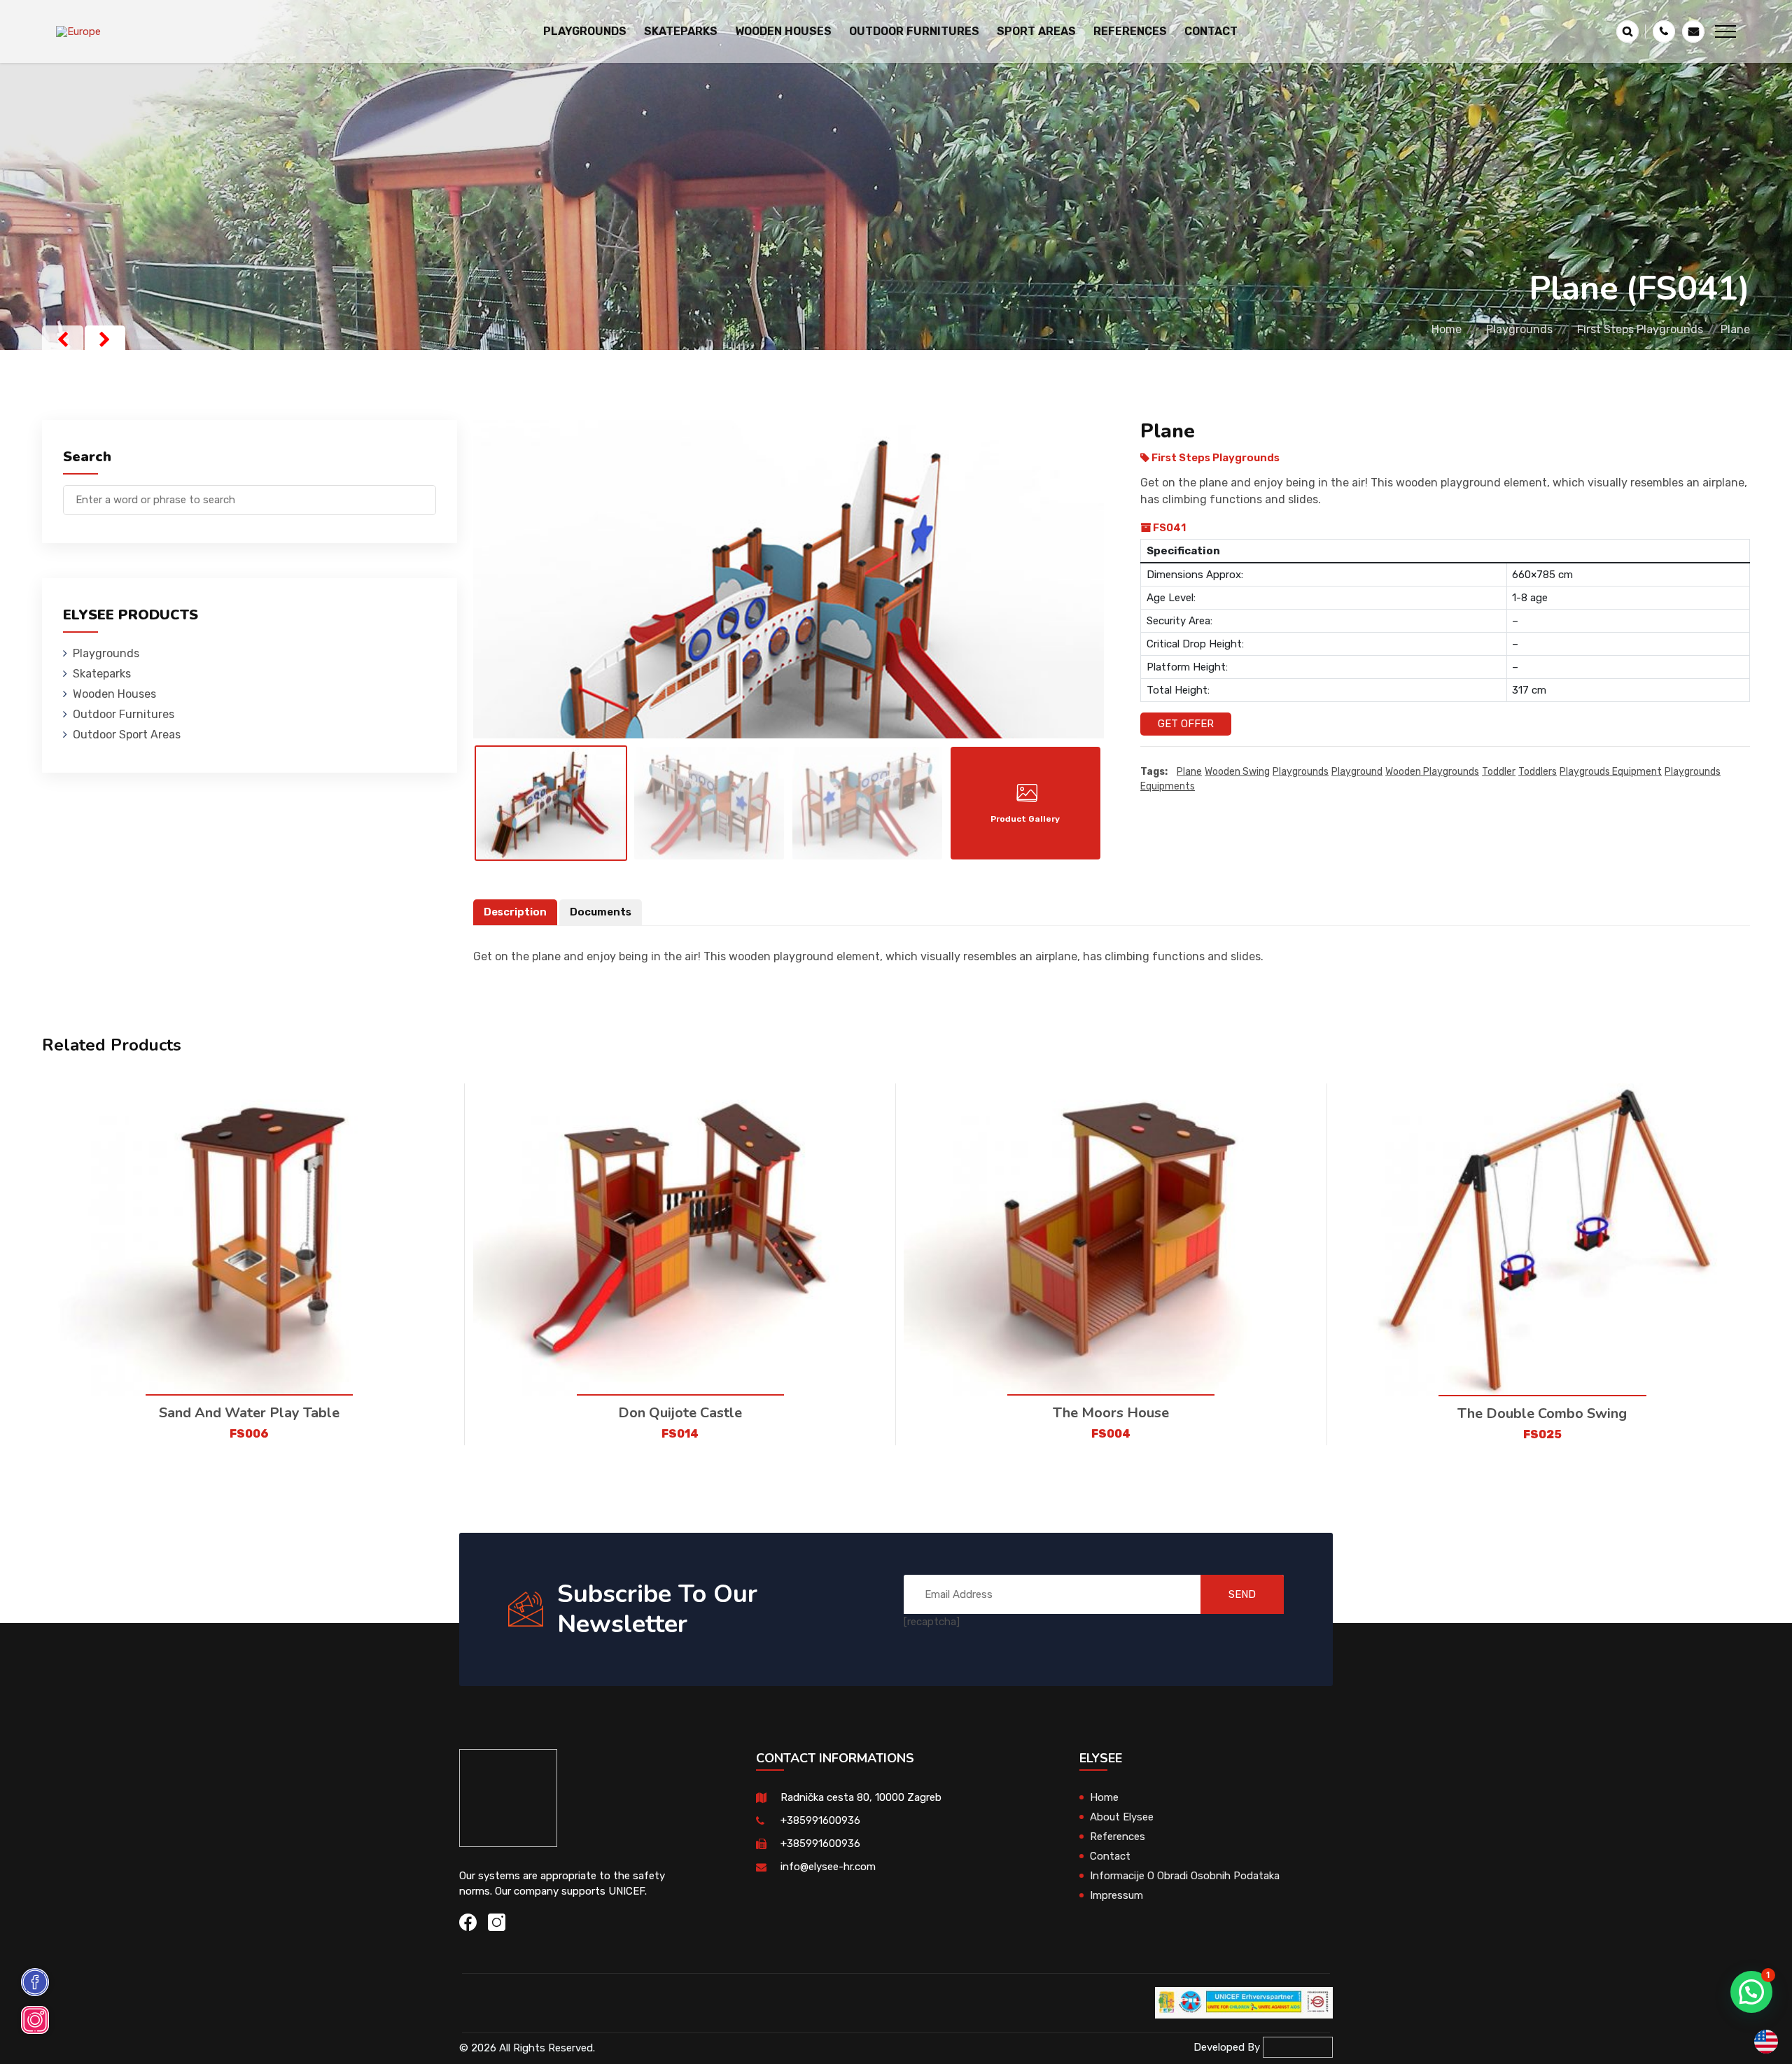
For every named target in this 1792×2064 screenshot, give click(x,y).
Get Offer (1186, 724)
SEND (1242, 1594)
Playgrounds (1519, 329)
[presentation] (63, 339)
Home (1447, 329)
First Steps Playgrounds (1640, 329)
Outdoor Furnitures (124, 714)
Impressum (1116, 1895)
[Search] (426, 493)
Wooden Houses (114, 694)
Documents (601, 912)
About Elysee (1122, 1817)
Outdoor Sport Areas (127, 735)
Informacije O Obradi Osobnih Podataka (1185, 1876)
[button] (1751, 1992)
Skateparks (102, 674)
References (1130, 31)
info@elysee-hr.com (828, 1867)
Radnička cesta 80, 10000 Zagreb (861, 1797)
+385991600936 (820, 1820)
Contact (1211, 31)
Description (515, 912)
